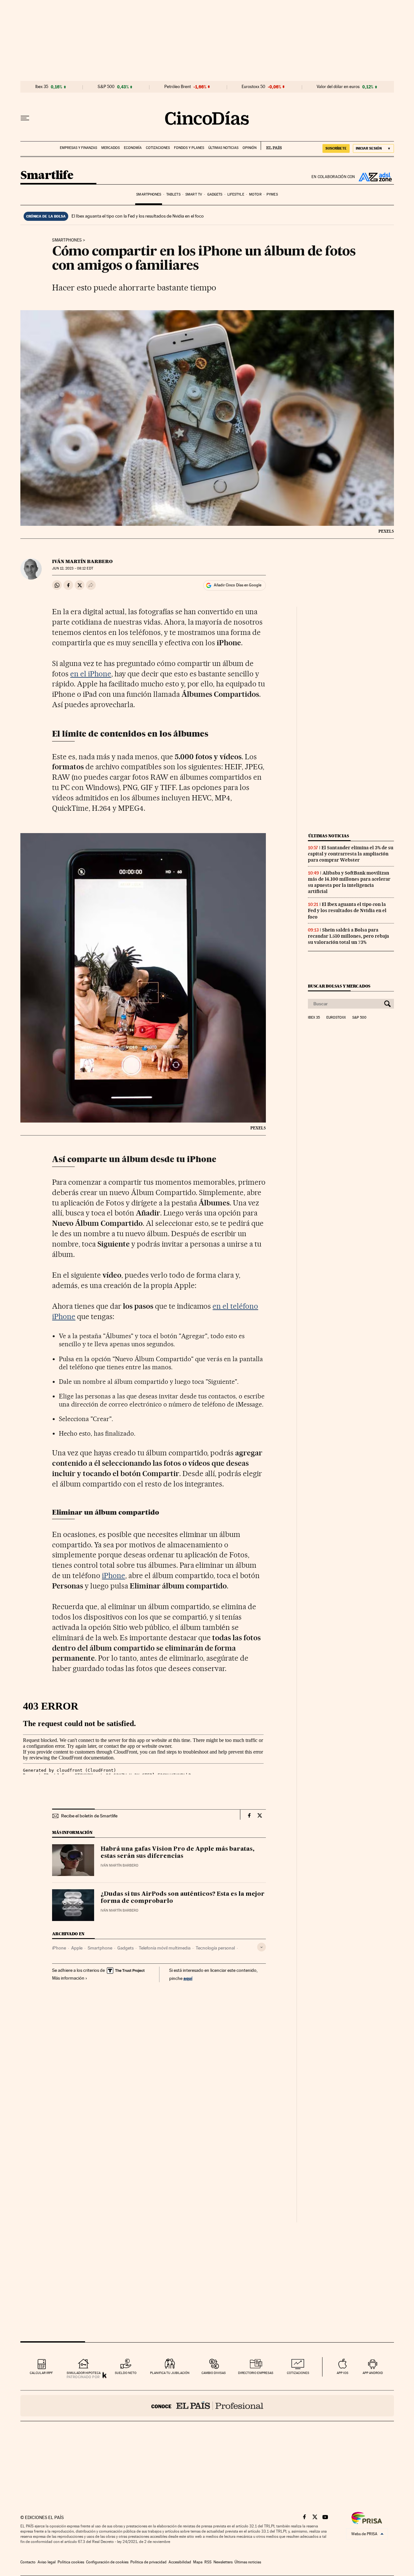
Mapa (198, 2562)
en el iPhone (91, 674)
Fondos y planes (189, 148)
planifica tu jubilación (170, 2373)
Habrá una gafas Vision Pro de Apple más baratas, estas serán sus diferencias (178, 1853)
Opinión (250, 148)
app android (373, 2373)
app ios (343, 2373)
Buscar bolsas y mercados (339, 986)
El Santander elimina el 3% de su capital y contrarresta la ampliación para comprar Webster (351, 854)
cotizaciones (298, 2373)
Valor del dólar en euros (338, 87)
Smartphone (100, 1948)
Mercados (110, 148)
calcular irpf (41, 2373)
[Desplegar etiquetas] (261, 1947)
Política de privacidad (148, 2562)
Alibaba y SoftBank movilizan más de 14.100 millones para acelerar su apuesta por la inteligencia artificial (349, 882)
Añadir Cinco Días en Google (238, 585)
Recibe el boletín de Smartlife (89, 1816)
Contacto (28, 2562)
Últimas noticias (223, 148)
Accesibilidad (180, 2562)
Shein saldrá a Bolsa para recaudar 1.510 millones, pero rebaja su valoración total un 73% (349, 936)
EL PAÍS (271, 146)
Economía (133, 148)
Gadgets (215, 194)
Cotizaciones (158, 148)
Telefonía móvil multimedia (165, 1948)
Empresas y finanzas (78, 148)
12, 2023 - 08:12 (72, 568)
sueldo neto (126, 2373)
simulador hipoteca (84, 2373)
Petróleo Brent (178, 87)
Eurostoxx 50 (253, 87)
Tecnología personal (215, 1948)
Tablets (173, 194)
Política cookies (71, 2562)
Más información (68, 1978)
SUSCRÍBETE (336, 148)
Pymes (272, 194)
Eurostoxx (336, 1018)
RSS (208, 2562)
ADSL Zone (375, 177)
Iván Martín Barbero (82, 561)
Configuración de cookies (107, 2562)
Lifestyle (236, 194)
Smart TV (194, 194)
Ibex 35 (42, 87)
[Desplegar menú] (25, 118)
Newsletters (223, 2562)
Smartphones (149, 194)
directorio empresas (256, 2373)
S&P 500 (106, 87)
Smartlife (47, 176)
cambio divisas (214, 2373)
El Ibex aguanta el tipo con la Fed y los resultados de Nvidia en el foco (138, 216)
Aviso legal (47, 2562)
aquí (188, 1978)
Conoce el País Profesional (207, 2406)
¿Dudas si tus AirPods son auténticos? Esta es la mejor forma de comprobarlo (183, 1898)
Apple (77, 1948)
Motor (255, 194)
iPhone (114, 1576)
